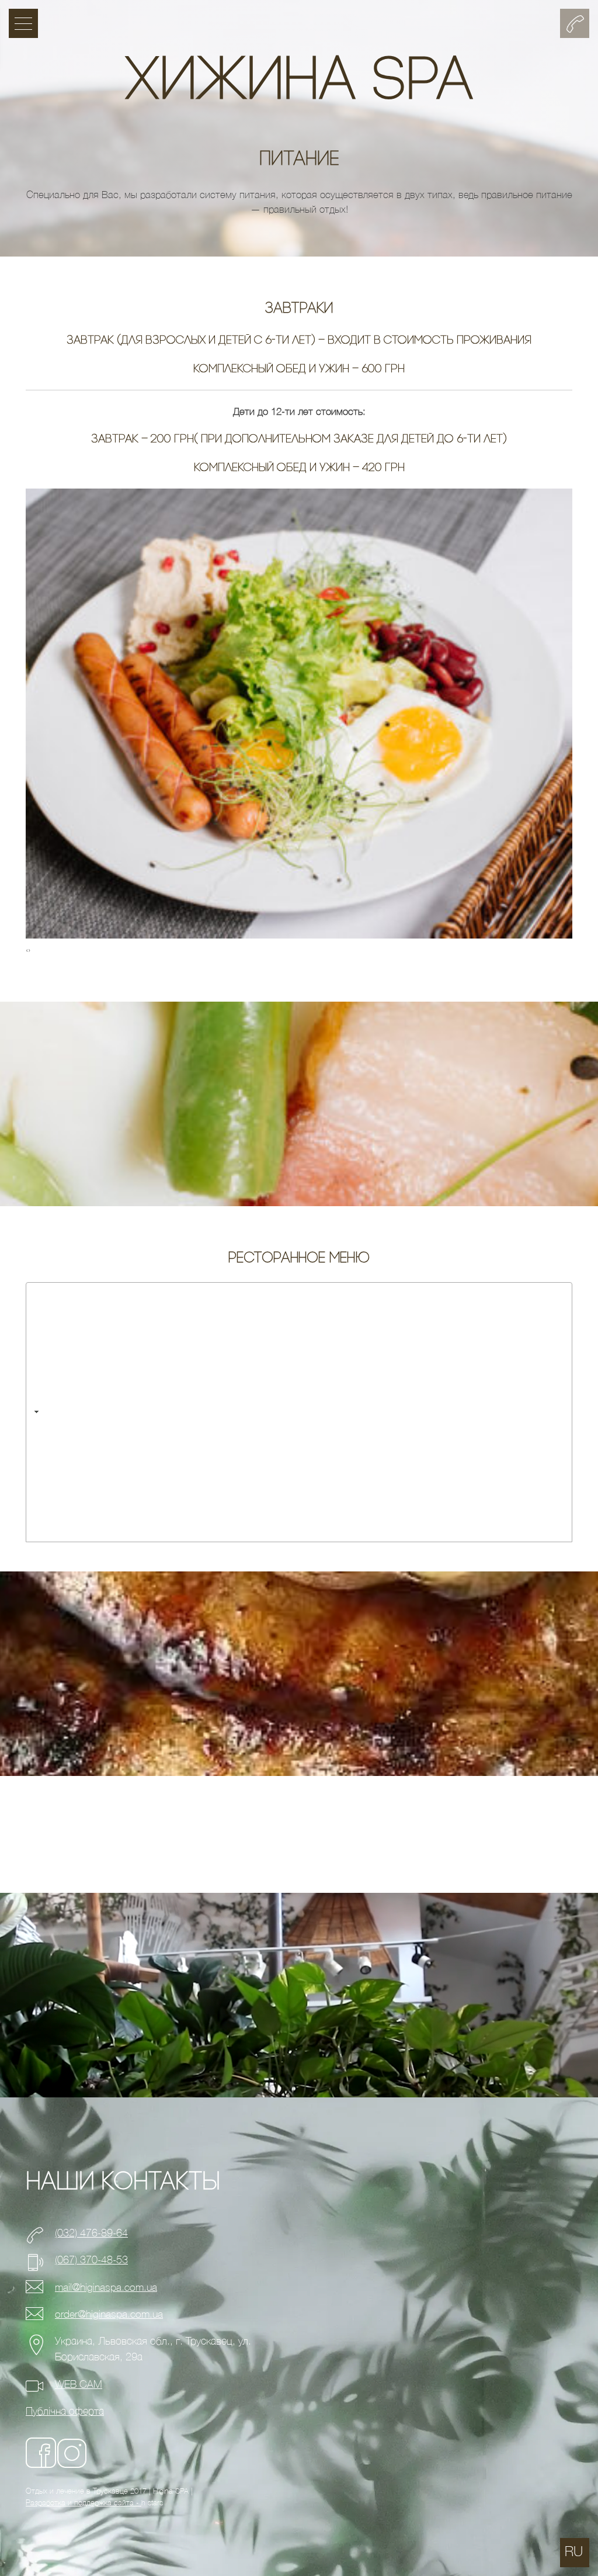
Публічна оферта (65, 2411)
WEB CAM (79, 2385)
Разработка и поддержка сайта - (84, 2503)
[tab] (299, 1412)
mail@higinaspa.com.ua (106, 2288)
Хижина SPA (299, 83)
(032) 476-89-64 (91, 2233)
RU (574, 2552)
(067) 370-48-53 (91, 2260)
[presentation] (27, 951)
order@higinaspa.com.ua (109, 2314)
